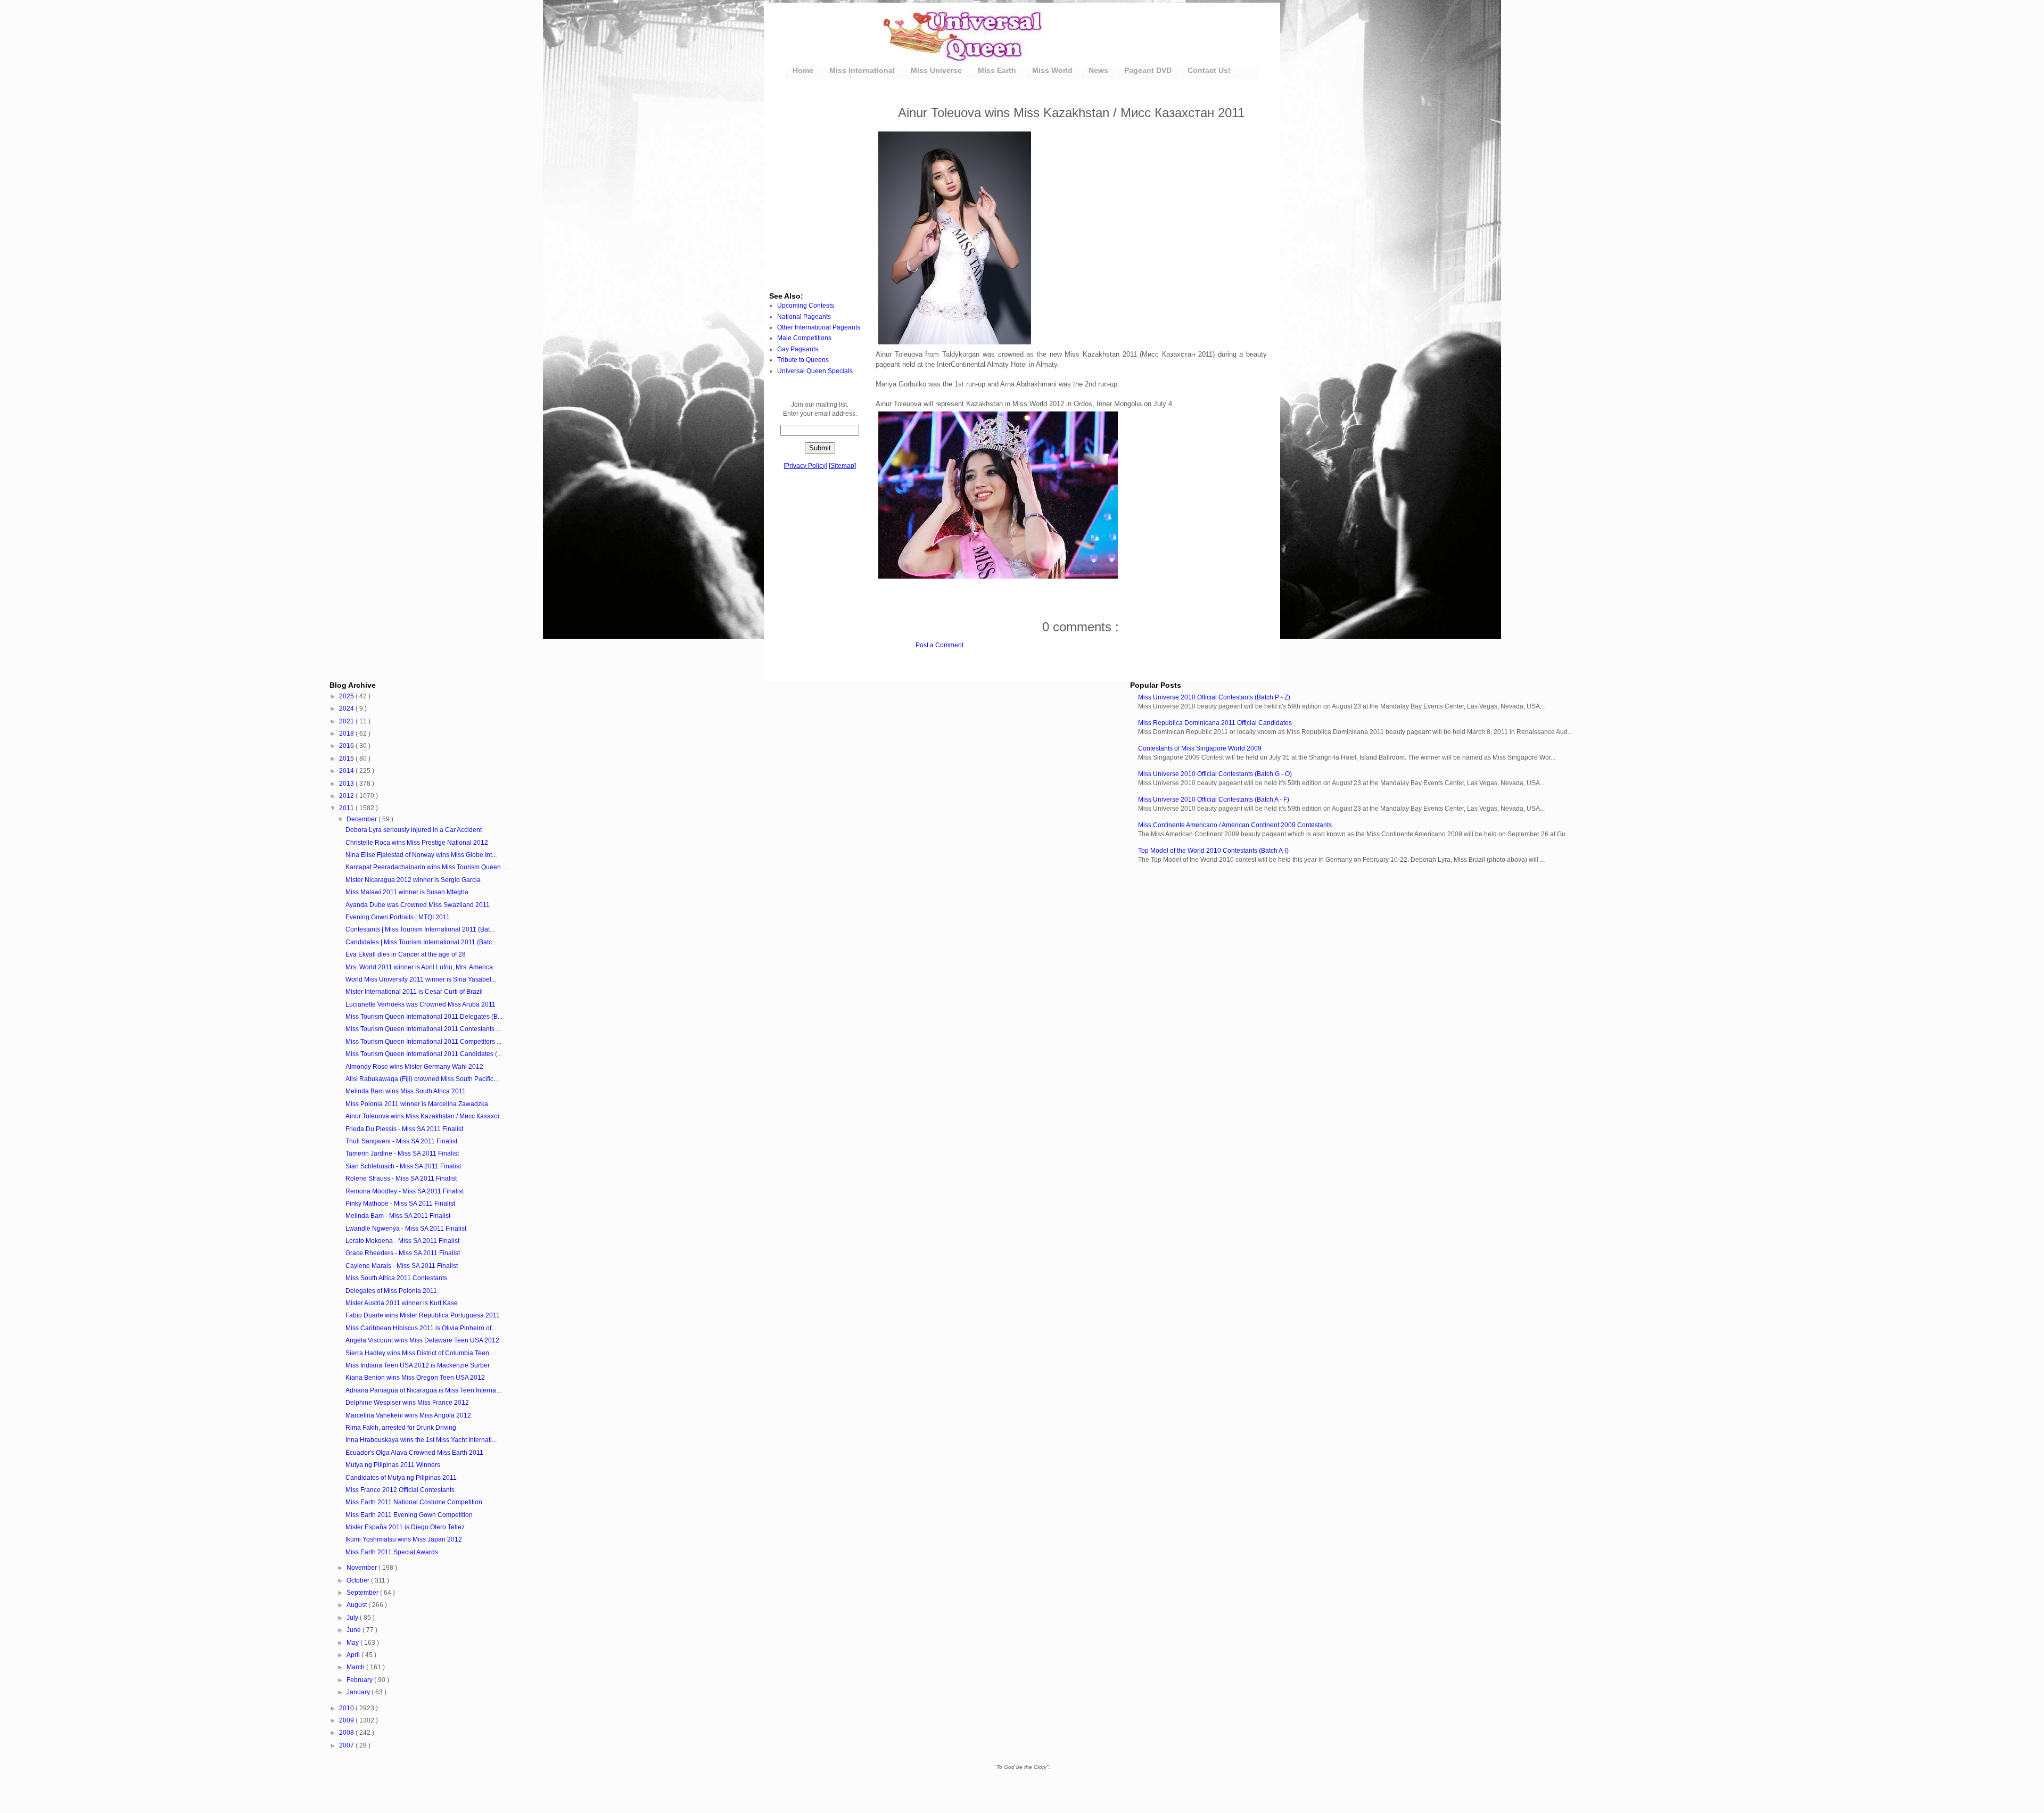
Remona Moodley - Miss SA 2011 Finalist (405, 1191)
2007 (347, 1745)
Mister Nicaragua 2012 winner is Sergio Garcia (413, 880)
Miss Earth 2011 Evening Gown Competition (409, 1515)
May (353, 1643)
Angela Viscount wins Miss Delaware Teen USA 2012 (422, 1340)
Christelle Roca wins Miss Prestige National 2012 (417, 843)
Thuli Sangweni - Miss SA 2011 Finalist (401, 1141)
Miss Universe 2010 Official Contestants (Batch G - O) (1215, 774)
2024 (347, 708)
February (360, 1680)
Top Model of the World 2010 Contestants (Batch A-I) (1213, 851)
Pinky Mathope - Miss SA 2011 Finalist (400, 1204)
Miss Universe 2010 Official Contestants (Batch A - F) (1214, 800)
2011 (347, 808)
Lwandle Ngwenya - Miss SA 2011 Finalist (406, 1229)
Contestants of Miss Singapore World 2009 (1200, 748)
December (362, 819)
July (353, 1618)
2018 (347, 734)
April (354, 1655)
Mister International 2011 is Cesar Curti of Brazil (414, 992)
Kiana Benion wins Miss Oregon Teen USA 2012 (415, 1378)
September (363, 1593)
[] (805, 466)
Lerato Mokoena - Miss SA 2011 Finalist (402, 1241)
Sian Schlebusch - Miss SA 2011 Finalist (403, 1166)
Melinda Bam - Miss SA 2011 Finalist (398, 1216)
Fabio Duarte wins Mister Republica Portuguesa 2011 (423, 1315)
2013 (347, 784)
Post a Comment (939, 645)
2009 (347, 1720)
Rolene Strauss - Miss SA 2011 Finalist (401, 1179)
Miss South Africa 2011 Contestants (396, 1278)
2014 (347, 771)
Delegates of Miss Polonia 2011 (391, 1291)
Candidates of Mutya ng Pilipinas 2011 (401, 1478)
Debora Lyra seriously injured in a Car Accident (414, 830)
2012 (347, 796)
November (362, 1568)
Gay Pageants (798, 349)
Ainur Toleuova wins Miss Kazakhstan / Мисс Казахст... (425, 1116)
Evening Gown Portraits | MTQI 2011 (398, 917)
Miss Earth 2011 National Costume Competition (414, 1502)
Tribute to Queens (803, 360)
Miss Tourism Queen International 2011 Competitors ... (423, 1042)
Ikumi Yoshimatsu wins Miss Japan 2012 (404, 1539)
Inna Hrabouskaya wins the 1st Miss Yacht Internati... (421, 1440)
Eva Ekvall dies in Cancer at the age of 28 (406, 954)
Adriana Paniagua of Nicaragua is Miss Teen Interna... (423, 1390)
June (355, 1630)
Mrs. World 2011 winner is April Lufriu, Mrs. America (419, 967)
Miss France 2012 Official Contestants (400, 1490)
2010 (347, 1708)
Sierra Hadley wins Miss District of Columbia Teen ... (421, 1353)
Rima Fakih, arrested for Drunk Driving (401, 1428)
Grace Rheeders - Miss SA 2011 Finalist (403, 1253)
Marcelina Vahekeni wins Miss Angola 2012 (408, 1415)
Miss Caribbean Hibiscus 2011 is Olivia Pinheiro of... (421, 1328)
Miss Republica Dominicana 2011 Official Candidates (1215, 723)
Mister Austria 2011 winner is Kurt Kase (402, 1303)
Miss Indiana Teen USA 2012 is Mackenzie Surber (418, 1365)
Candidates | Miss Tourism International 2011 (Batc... (421, 942)
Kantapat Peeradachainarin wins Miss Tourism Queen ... (426, 867)
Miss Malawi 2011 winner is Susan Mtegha (407, 892)
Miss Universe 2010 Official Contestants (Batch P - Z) (1214, 697)
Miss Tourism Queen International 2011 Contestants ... (423, 1029)
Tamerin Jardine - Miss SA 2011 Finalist (402, 1153)
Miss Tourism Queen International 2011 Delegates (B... (424, 1017)
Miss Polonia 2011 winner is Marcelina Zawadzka (417, 1104)
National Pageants (804, 317)
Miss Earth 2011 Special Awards (392, 1552)
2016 (347, 746)
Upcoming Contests (806, 306)
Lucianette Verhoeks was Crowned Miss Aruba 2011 (421, 1004)
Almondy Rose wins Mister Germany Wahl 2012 (414, 1067)
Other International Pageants (819, 327)
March (356, 1667)
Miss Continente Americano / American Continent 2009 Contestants (1235, 825)
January (359, 1692)
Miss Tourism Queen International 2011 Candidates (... (424, 1054)
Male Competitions (804, 338)
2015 (347, 759)
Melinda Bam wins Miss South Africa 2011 (406, 1091)
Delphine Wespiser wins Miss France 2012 (407, 1403)
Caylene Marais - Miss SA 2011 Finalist (402, 1266)
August (357, 1605)
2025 (347, 696)
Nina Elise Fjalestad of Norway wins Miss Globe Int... (421, 855)
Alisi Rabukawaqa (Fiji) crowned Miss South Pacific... (422, 1079)
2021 (347, 721)
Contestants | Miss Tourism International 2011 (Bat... (420, 929)
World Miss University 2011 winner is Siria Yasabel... (421, 979)
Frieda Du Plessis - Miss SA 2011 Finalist (404, 1129)
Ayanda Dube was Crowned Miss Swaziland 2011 (418, 905)
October (359, 1580)
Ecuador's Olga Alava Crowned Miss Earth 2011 (414, 1453)
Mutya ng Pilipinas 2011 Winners (393, 1465)
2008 (347, 1733)
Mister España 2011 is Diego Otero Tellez (405, 1527)
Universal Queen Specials (815, 371)
